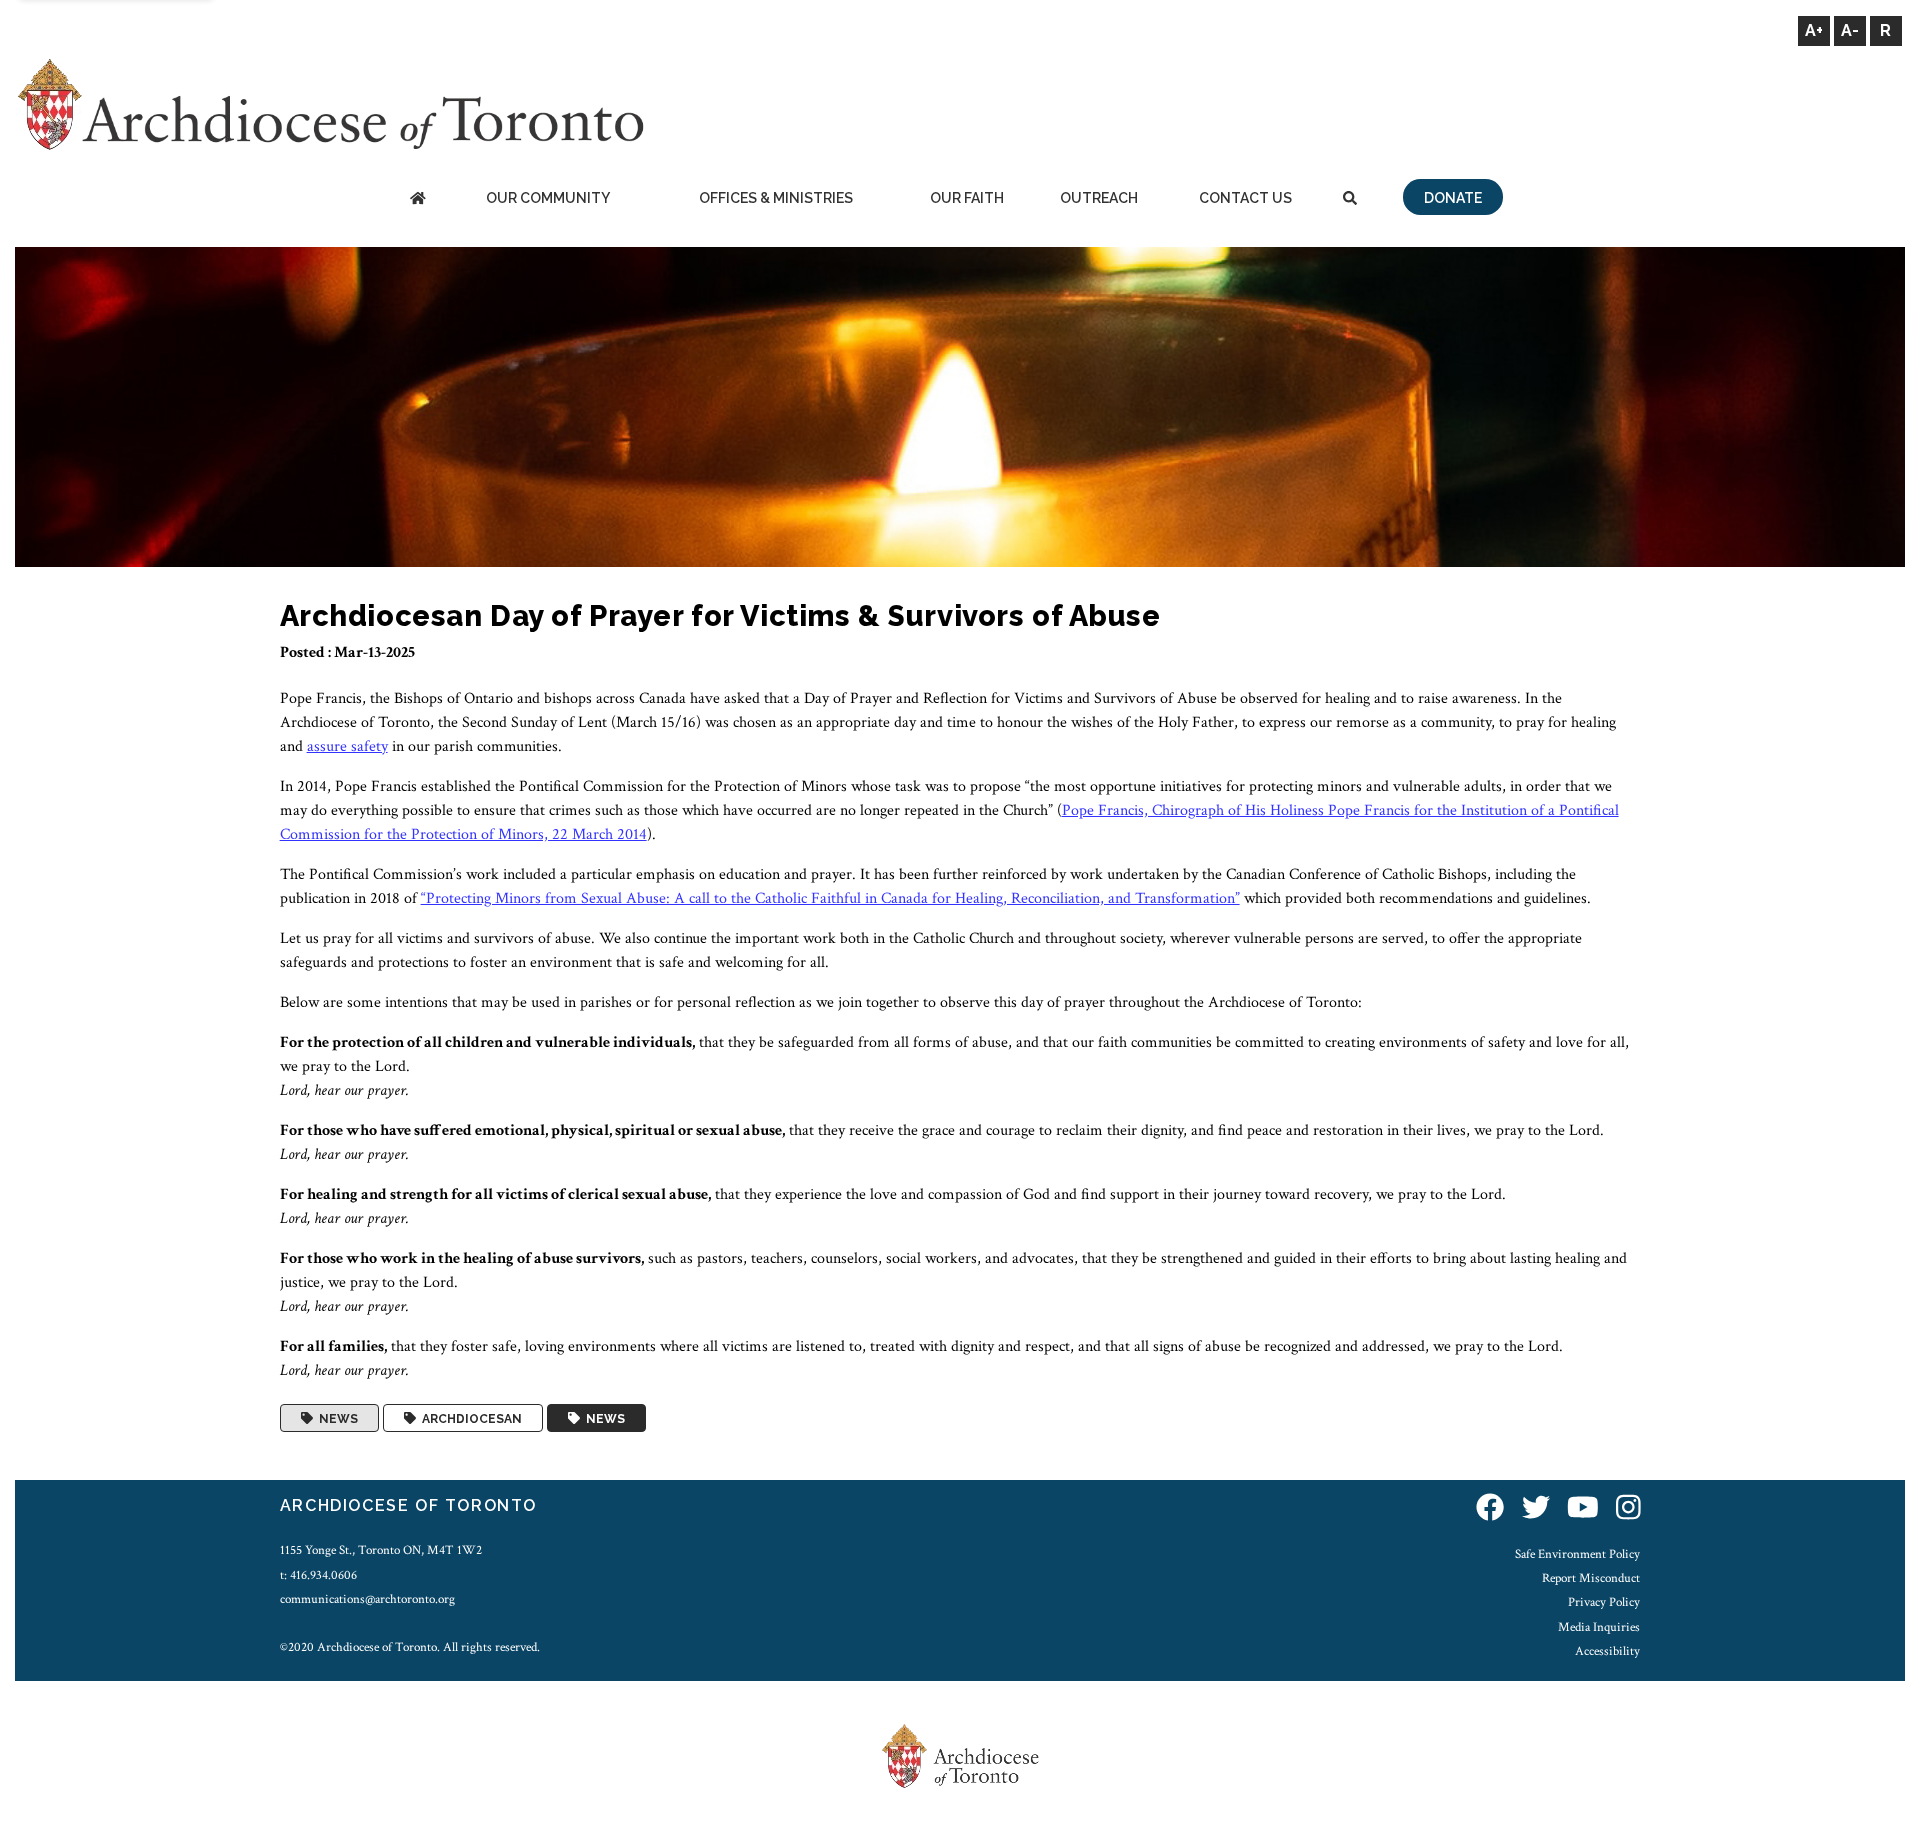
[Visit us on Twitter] (1536, 1508)
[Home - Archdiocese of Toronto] (417, 199)
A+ (1814, 30)
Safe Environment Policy (1577, 1554)
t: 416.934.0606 (318, 1575)
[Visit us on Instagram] (1628, 1508)
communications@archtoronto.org (367, 1599)
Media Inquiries (1599, 1627)
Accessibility (1607, 1651)
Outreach (1099, 198)
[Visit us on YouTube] (1583, 1508)
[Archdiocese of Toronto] (329, 103)
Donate (1453, 198)
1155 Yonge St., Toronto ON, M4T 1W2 (381, 1550)
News (335, 1418)
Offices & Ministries (776, 198)
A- (1850, 30)
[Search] (1350, 199)
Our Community (548, 198)
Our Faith (967, 198)
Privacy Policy (1604, 1602)
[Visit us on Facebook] (1490, 1508)
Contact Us (1245, 198)
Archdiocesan (469, 1418)
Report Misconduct (1591, 1578)
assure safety (347, 746)
